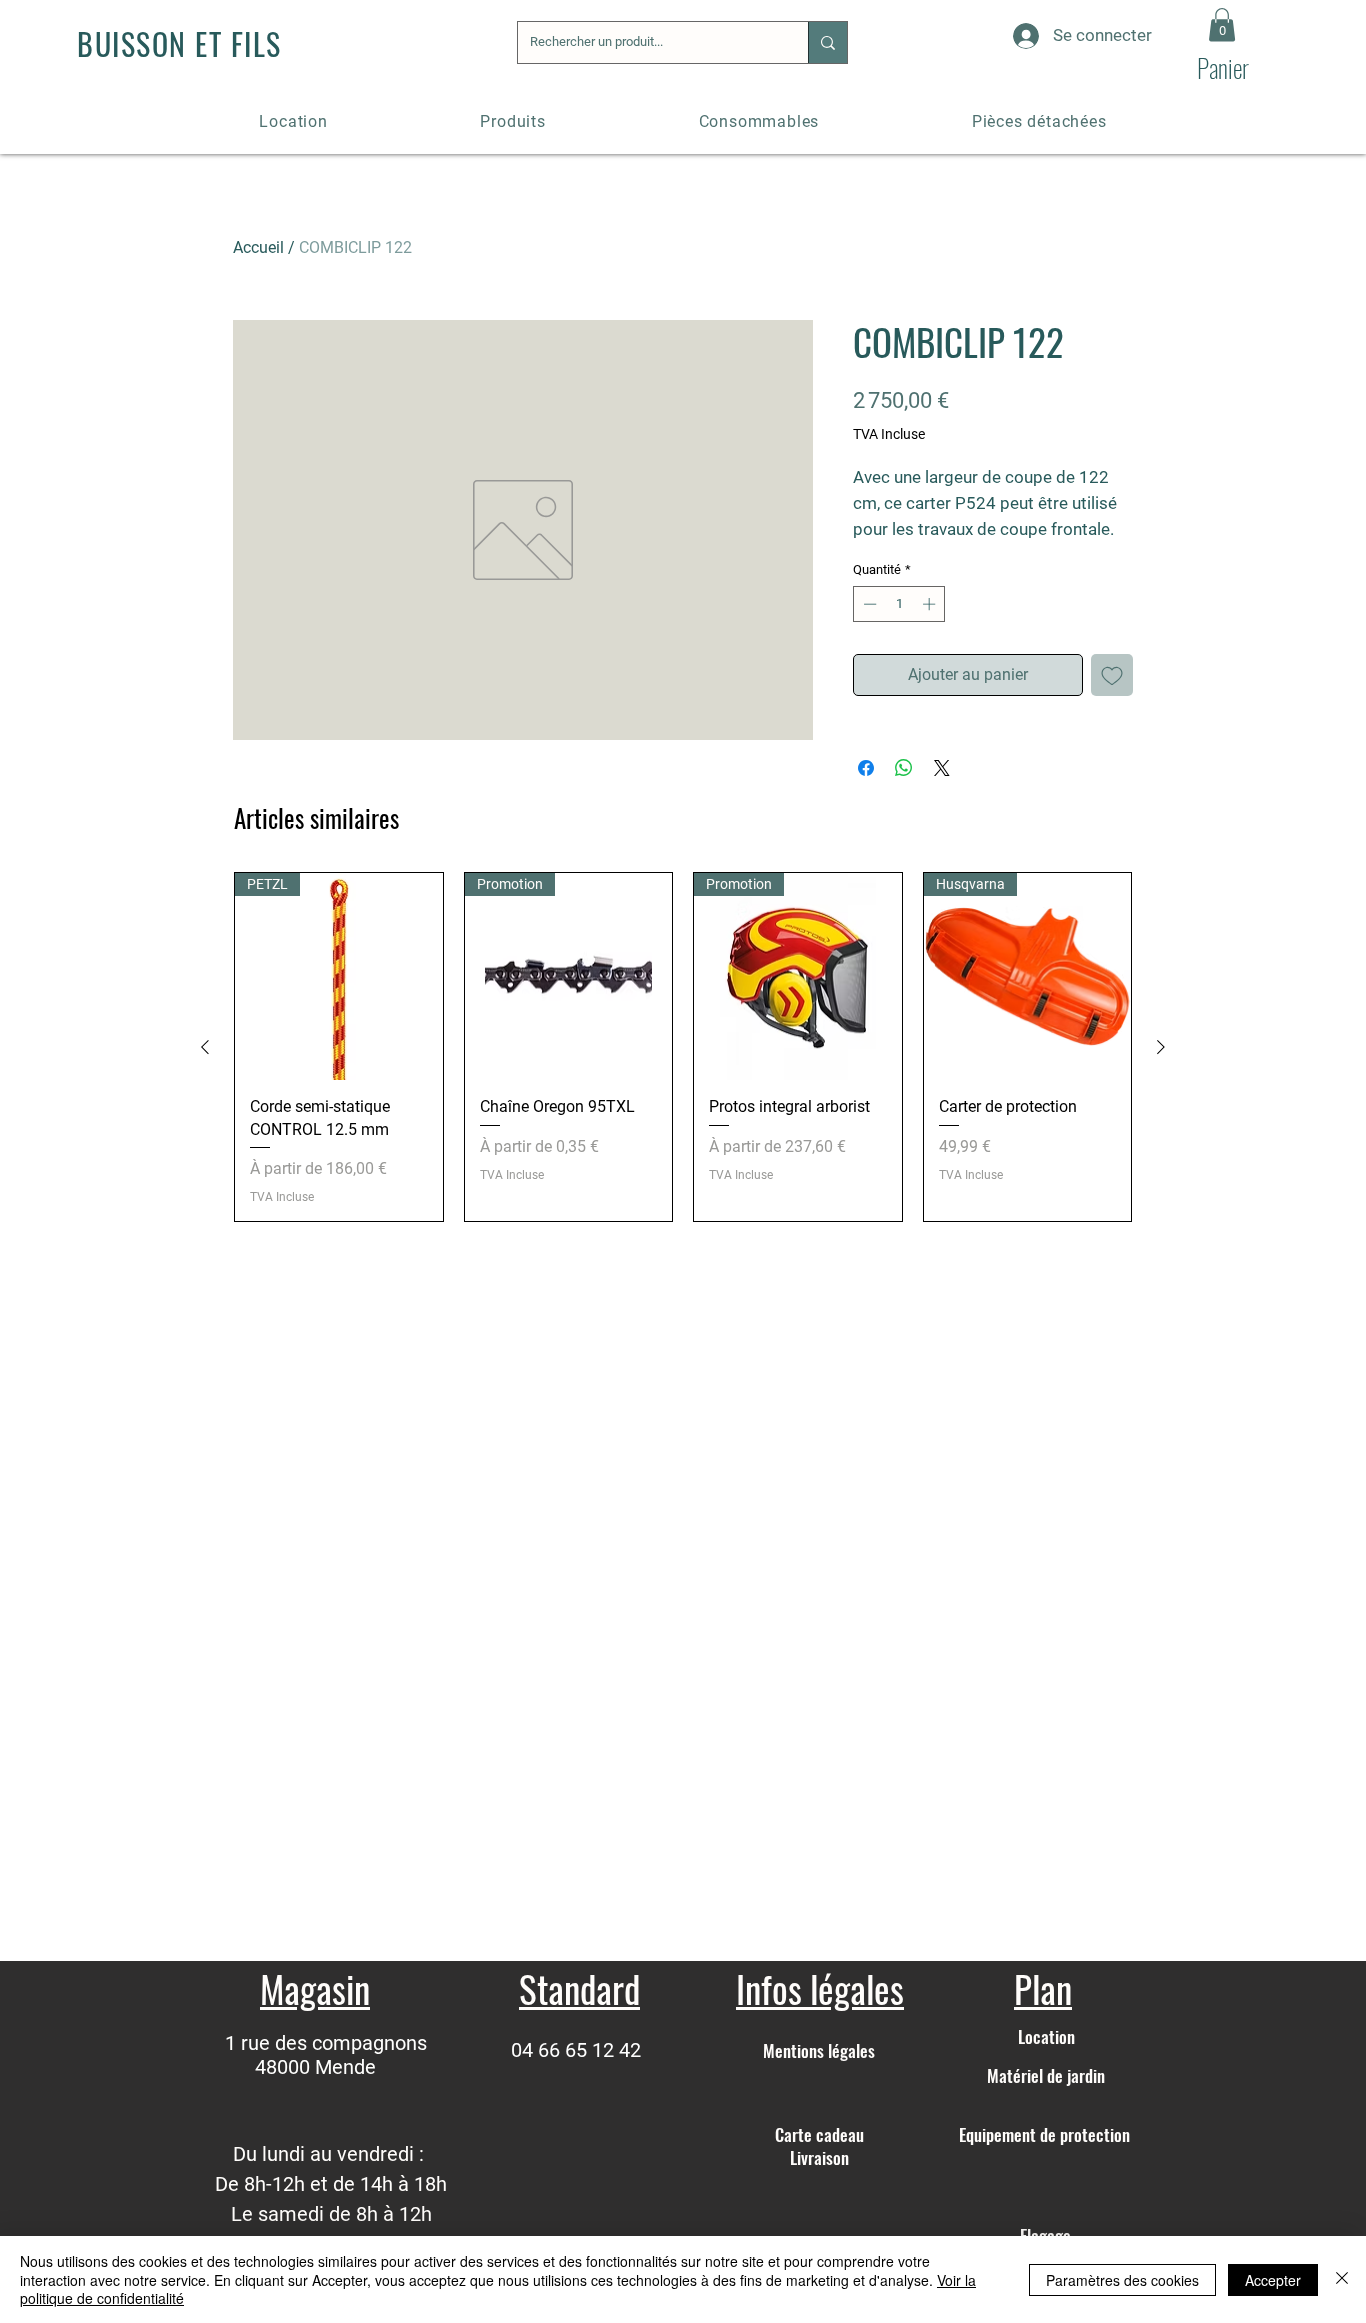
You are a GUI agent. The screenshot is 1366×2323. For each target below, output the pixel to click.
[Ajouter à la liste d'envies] (1112, 675)
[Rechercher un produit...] (827, 42)
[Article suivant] (1161, 1047)
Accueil (258, 247)
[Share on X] (942, 768)
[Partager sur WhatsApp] (904, 768)
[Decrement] (868, 604)
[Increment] (931, 604)
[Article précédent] (205, 1047)
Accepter (1273, 2280)
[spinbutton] (899, 604)
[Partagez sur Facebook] (866, 768)
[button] (1222, 24)
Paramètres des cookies (1122, 2280)
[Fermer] (1342, 2279)
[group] (683, 1047)
